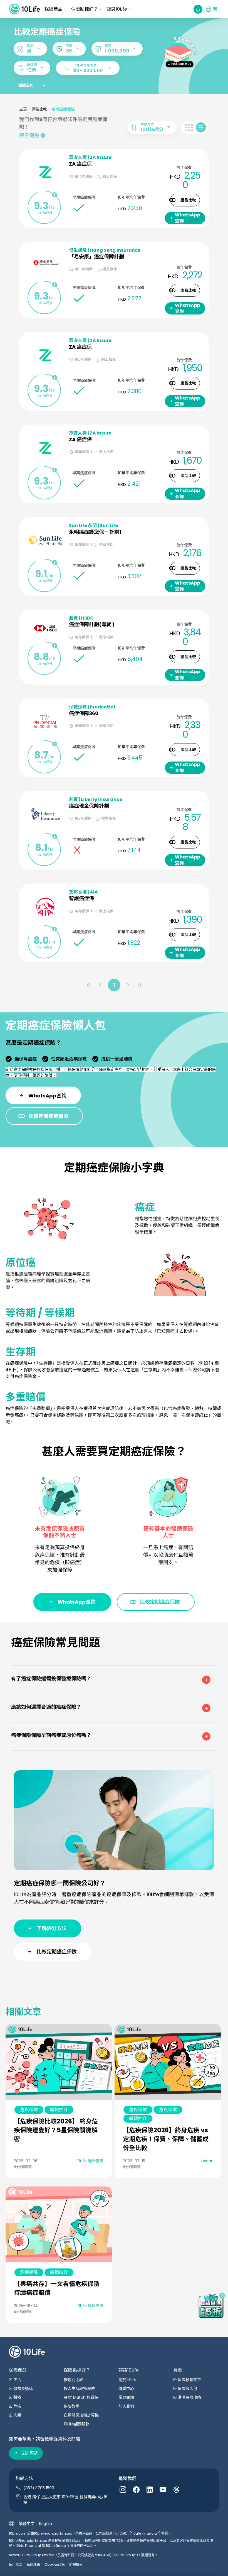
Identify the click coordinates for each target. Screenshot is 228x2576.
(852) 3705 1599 (39, 2488)
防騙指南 (76, 2564)
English (45, 2523)
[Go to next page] (128, 985)
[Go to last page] (139, 985)
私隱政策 (33, 2564)
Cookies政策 (55, 2564)
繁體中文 (27, 2523)
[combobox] (30, 49)
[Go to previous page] (100, 985)
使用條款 (16, 2564)
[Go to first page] (89, 985)
